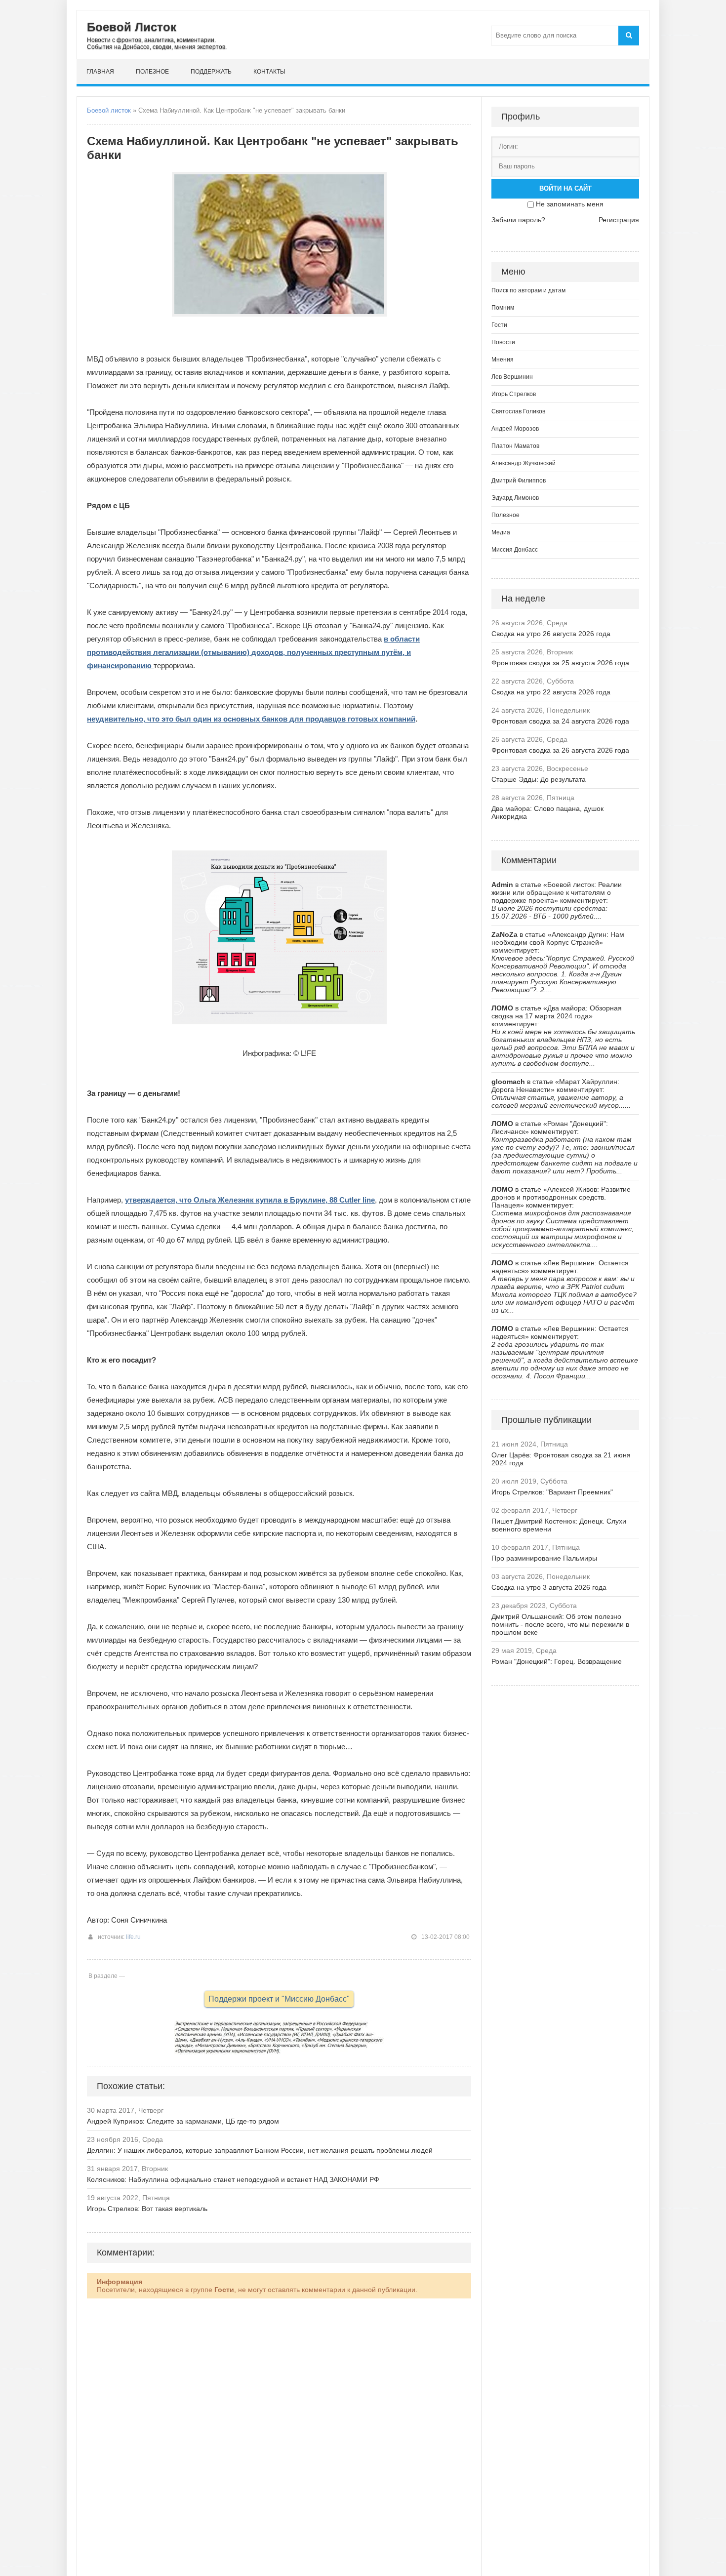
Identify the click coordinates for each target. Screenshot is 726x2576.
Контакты (269, 72)
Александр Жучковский (524, 463)
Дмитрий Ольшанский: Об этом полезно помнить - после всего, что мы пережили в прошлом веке (560, 1624)
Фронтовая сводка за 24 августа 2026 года (560, 721)
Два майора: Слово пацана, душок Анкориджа (547, 812)
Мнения (503, 360)
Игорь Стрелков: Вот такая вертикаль (147, 2209)
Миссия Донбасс (515, 550)
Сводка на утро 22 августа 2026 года (551, 692)
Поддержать (211, 72)
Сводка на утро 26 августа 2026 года (551, 634)
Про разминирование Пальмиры (544, 1558)
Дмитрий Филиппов (519, 481)
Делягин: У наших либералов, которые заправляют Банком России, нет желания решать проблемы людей (260, 2150)
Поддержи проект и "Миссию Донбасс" (279, 1999)
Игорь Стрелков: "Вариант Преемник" (552, 1492)
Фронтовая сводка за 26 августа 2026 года (560, 750)
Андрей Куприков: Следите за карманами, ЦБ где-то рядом (183, 2121)
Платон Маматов (515, 446)
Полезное (152, 72)
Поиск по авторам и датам (528, 290)
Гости (499, 325)
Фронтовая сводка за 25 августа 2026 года (560, 663)
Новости (503, 342)
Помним (503, 308)
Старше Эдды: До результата (539, 779)
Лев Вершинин (512, 377)
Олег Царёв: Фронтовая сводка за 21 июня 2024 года (561, 1459)
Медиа (501, 532)
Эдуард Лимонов (515, 498)
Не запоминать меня (570, 204)
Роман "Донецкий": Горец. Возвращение (557, 1661)
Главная (100, 72)
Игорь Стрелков (514, 394)
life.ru (133, 1937)
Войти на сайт (565, 188)
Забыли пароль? (518, 220)
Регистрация (619, 220)
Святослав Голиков (518, 411)
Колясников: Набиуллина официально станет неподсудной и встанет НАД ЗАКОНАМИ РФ (233, 2179)
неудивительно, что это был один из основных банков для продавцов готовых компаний (251, 719)
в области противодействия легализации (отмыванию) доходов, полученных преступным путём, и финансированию (253, 652)
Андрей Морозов (515, 429)
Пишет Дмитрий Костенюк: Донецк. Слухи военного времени (559, 1525)
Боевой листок (109, 110)
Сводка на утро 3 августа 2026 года (549, 1587)
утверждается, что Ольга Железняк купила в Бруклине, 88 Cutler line (250, 1200)
